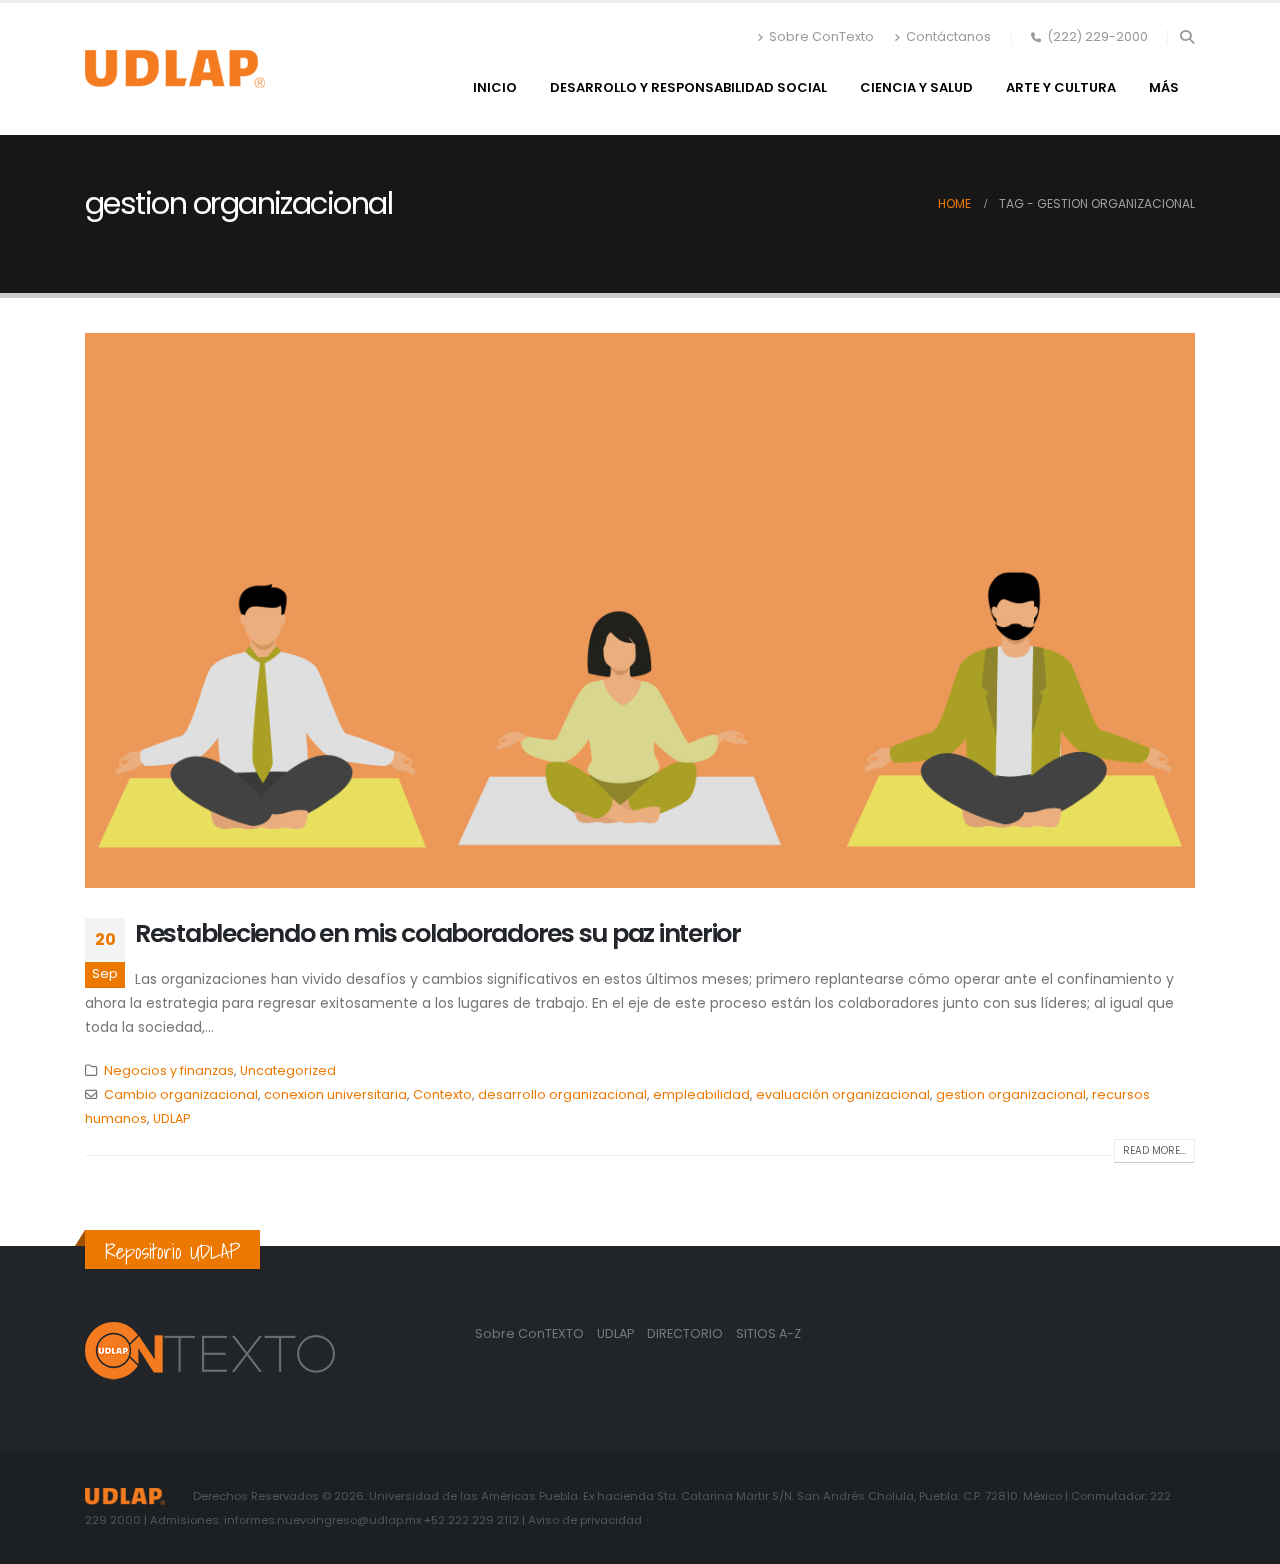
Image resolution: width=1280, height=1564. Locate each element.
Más (1164, 87)
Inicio (495, 87)
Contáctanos (948, 36)
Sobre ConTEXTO (529, 1333)
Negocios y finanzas (169, 1070)
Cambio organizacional (181, 1094)
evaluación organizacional (843, 1094)
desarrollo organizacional (562, 1094)
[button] (1186, 37)
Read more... (1154, 1150)
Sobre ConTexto (821, 36)
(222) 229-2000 (1097, 36)
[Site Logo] (175, 69)
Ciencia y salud (916, 87)
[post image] (640, 610)
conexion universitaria (335, 1094)
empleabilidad (701, 1094)
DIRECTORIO (686, 1333)
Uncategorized (288, 1070)
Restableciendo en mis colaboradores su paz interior (438, 933)
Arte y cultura (1061, 87)
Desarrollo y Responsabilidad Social (688, 87)
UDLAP (171, 1118)
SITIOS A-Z (768, 1333)
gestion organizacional (1011, 1094)
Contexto (442, 1094)
